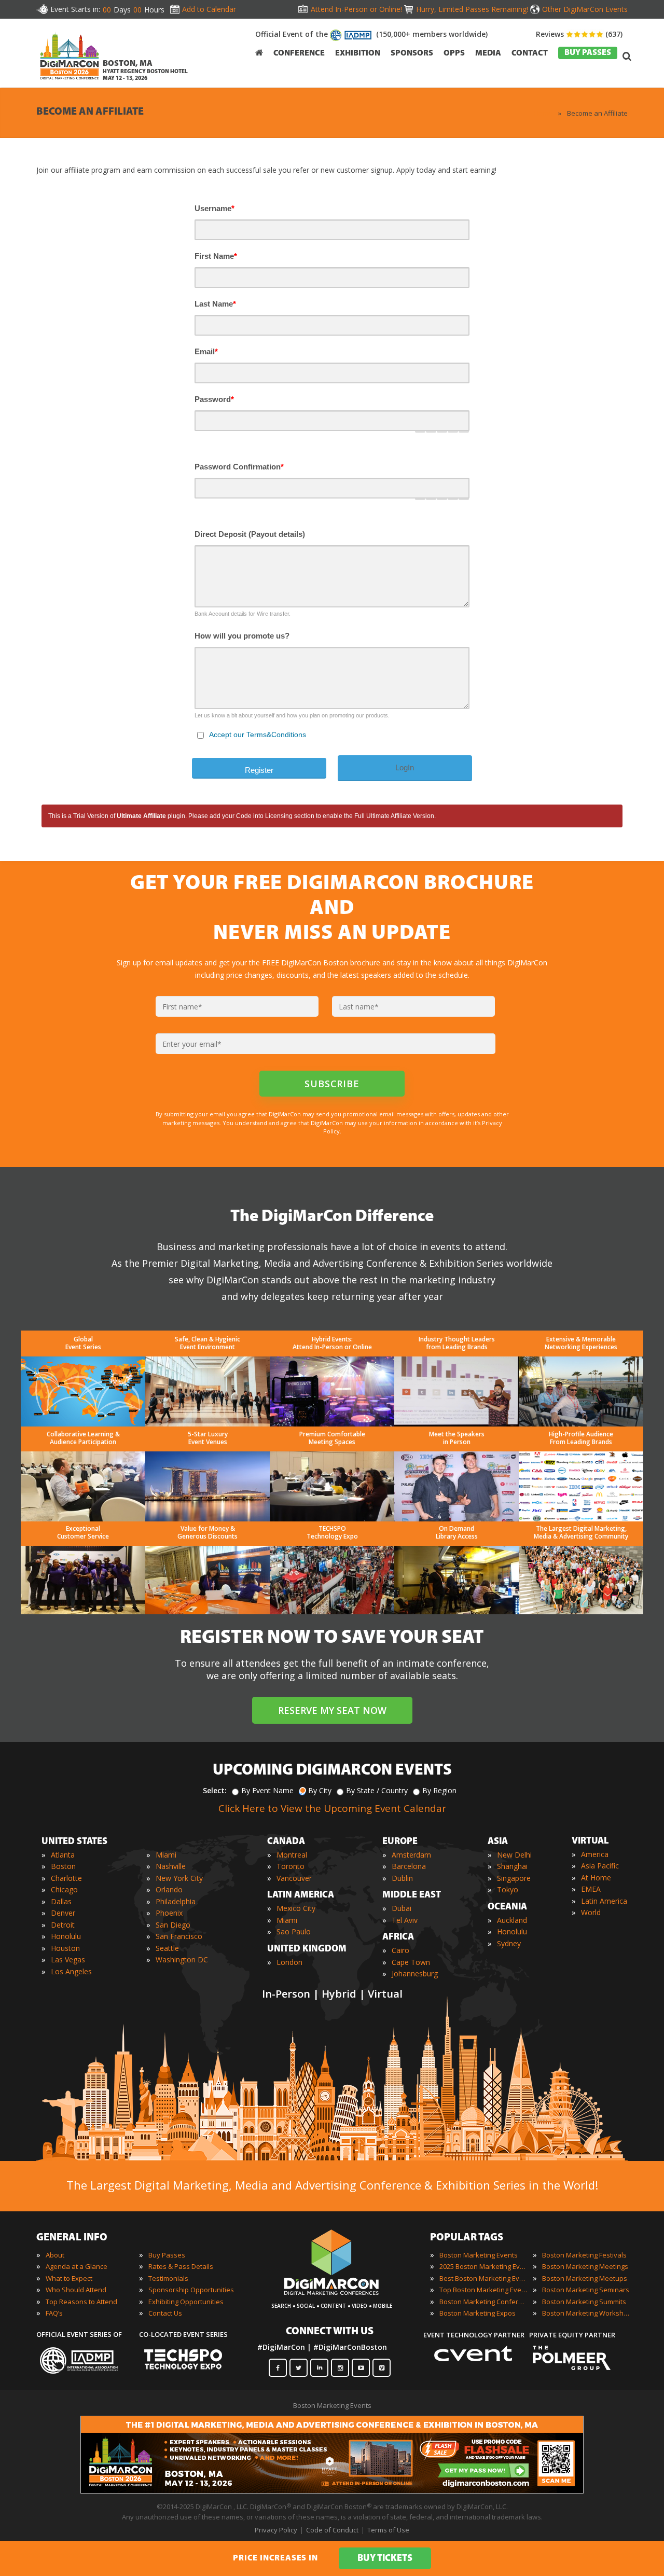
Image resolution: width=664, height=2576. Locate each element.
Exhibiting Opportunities (186, 2302)
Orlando (169, 1889)
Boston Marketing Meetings (585, 2266)
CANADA (286, 1842)
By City (320, 1790)
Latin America (604, 1901)
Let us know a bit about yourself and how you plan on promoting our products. (292, 715)
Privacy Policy (276, 2530)
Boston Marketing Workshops (586, 2313)
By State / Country (377, 1790)
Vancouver (294, 1878)
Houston (65, 1948)
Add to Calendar (209, 9)
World (591, 1912)
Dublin (402, 1878)
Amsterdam (411, 1855)
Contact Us (165, 2313)
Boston (63, 1866)
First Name (216, 256)
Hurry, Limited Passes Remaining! (472, 9)
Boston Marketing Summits (584, 2302)
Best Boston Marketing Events (483, 2278)
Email (206, 351)
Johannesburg (415, 1973)
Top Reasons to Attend (81, 2302)
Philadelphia (176, 1901)
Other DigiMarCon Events (585, 9)
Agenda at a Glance (77, 2266)
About (55, 2255)
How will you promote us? (242, 636)
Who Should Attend (76, 2290)
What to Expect (69, 2278)
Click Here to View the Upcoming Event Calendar (332, 1808)
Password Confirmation (239, 467)
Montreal (292, 1855)
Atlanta (63, 1855)
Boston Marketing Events (479, 2255)
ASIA (498, 1842)
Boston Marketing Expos (478, 2313)
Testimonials (168, 2278)
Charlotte (66, 1878)
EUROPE (400, 1842)
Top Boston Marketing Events (483, 2290)
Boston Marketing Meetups (585, 2278)
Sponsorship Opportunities (191, 2290)
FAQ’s (54, 2313)
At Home (596, 1878)
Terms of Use (388, 2530)
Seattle (167, 1948)
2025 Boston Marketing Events (483, 2266)
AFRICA (398, 1937)
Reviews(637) (579, 34)
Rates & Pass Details (181, 2266)
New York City (179, 1878)
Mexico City (296, 1908)
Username (215, 208)
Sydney (509, 1943)
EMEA (591, 1889)
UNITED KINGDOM (307, 1949)
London (289, 1962)
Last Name (215, 304)
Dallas (61, 1901)
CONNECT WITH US (330, 2332)
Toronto (290, 1866)
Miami (166, 1855)
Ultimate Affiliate (141, 816)
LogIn (405, 767)
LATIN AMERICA (301, 1895)
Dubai (402, 1908)
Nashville (171, 1866)
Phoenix (169, 1913)
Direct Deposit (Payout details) (250, 534)
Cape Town (411, 1962)
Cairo (400, 1950)
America (595, 1854)
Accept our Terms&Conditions (258, 735)
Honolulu (66, 1936)
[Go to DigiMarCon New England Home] (70, 82)
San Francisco (179, 1936)
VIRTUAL (590, 1841)
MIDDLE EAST (412, 1895)
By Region (439, 1790)
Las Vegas (68, 1959)
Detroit (63, 1925)
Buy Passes (167, 2255)
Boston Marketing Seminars (586, 2290)
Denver (63, 1913)
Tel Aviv (405, 1920)
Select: (215, 1790)
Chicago (64, 1889)
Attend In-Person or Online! (356, 9)
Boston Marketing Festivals (584, 2255)
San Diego (173, 1925)
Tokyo (508, 1889)
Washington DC (182, 1959)
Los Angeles (71, 1971)
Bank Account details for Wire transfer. (243, 614)
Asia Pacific (600, 1866)
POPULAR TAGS (467, 2238)
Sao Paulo (294, 1931)
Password (214, 399)
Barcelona (409, 1866)
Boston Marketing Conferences (483, 2302)
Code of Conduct (332, 2530)
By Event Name (267, 1790)
